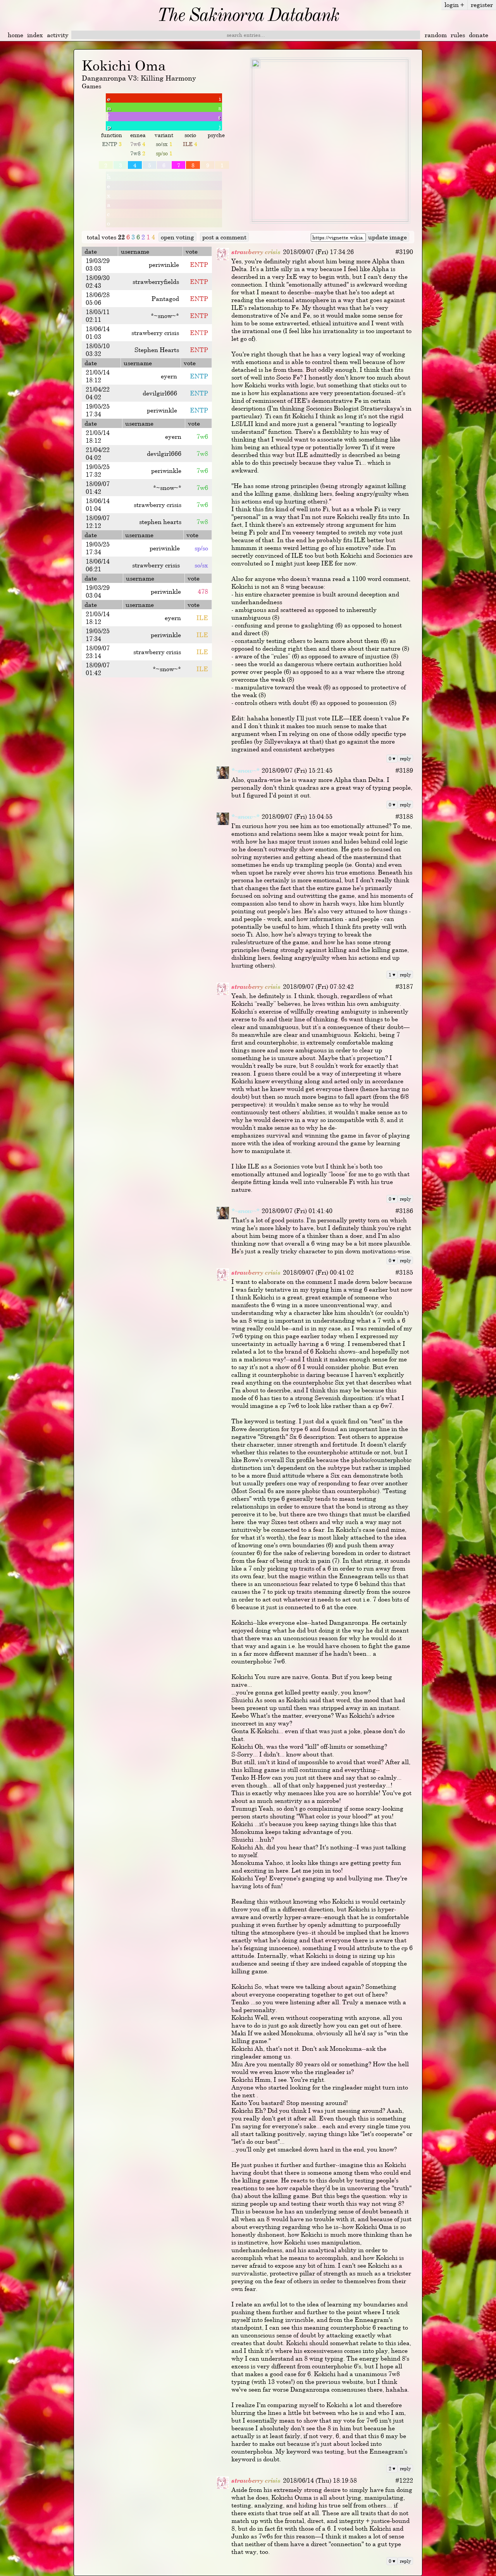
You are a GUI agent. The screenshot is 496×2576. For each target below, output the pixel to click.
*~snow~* (245, 770)
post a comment (224, 237)
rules (458, 35)
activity (58, 35)
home (15, 35)
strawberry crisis (256, 252)
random (436, 35)
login (454, 5)
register (482, 5)
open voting (177, 237)
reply (405, 758)
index (35, 35)
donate (479, 35)
